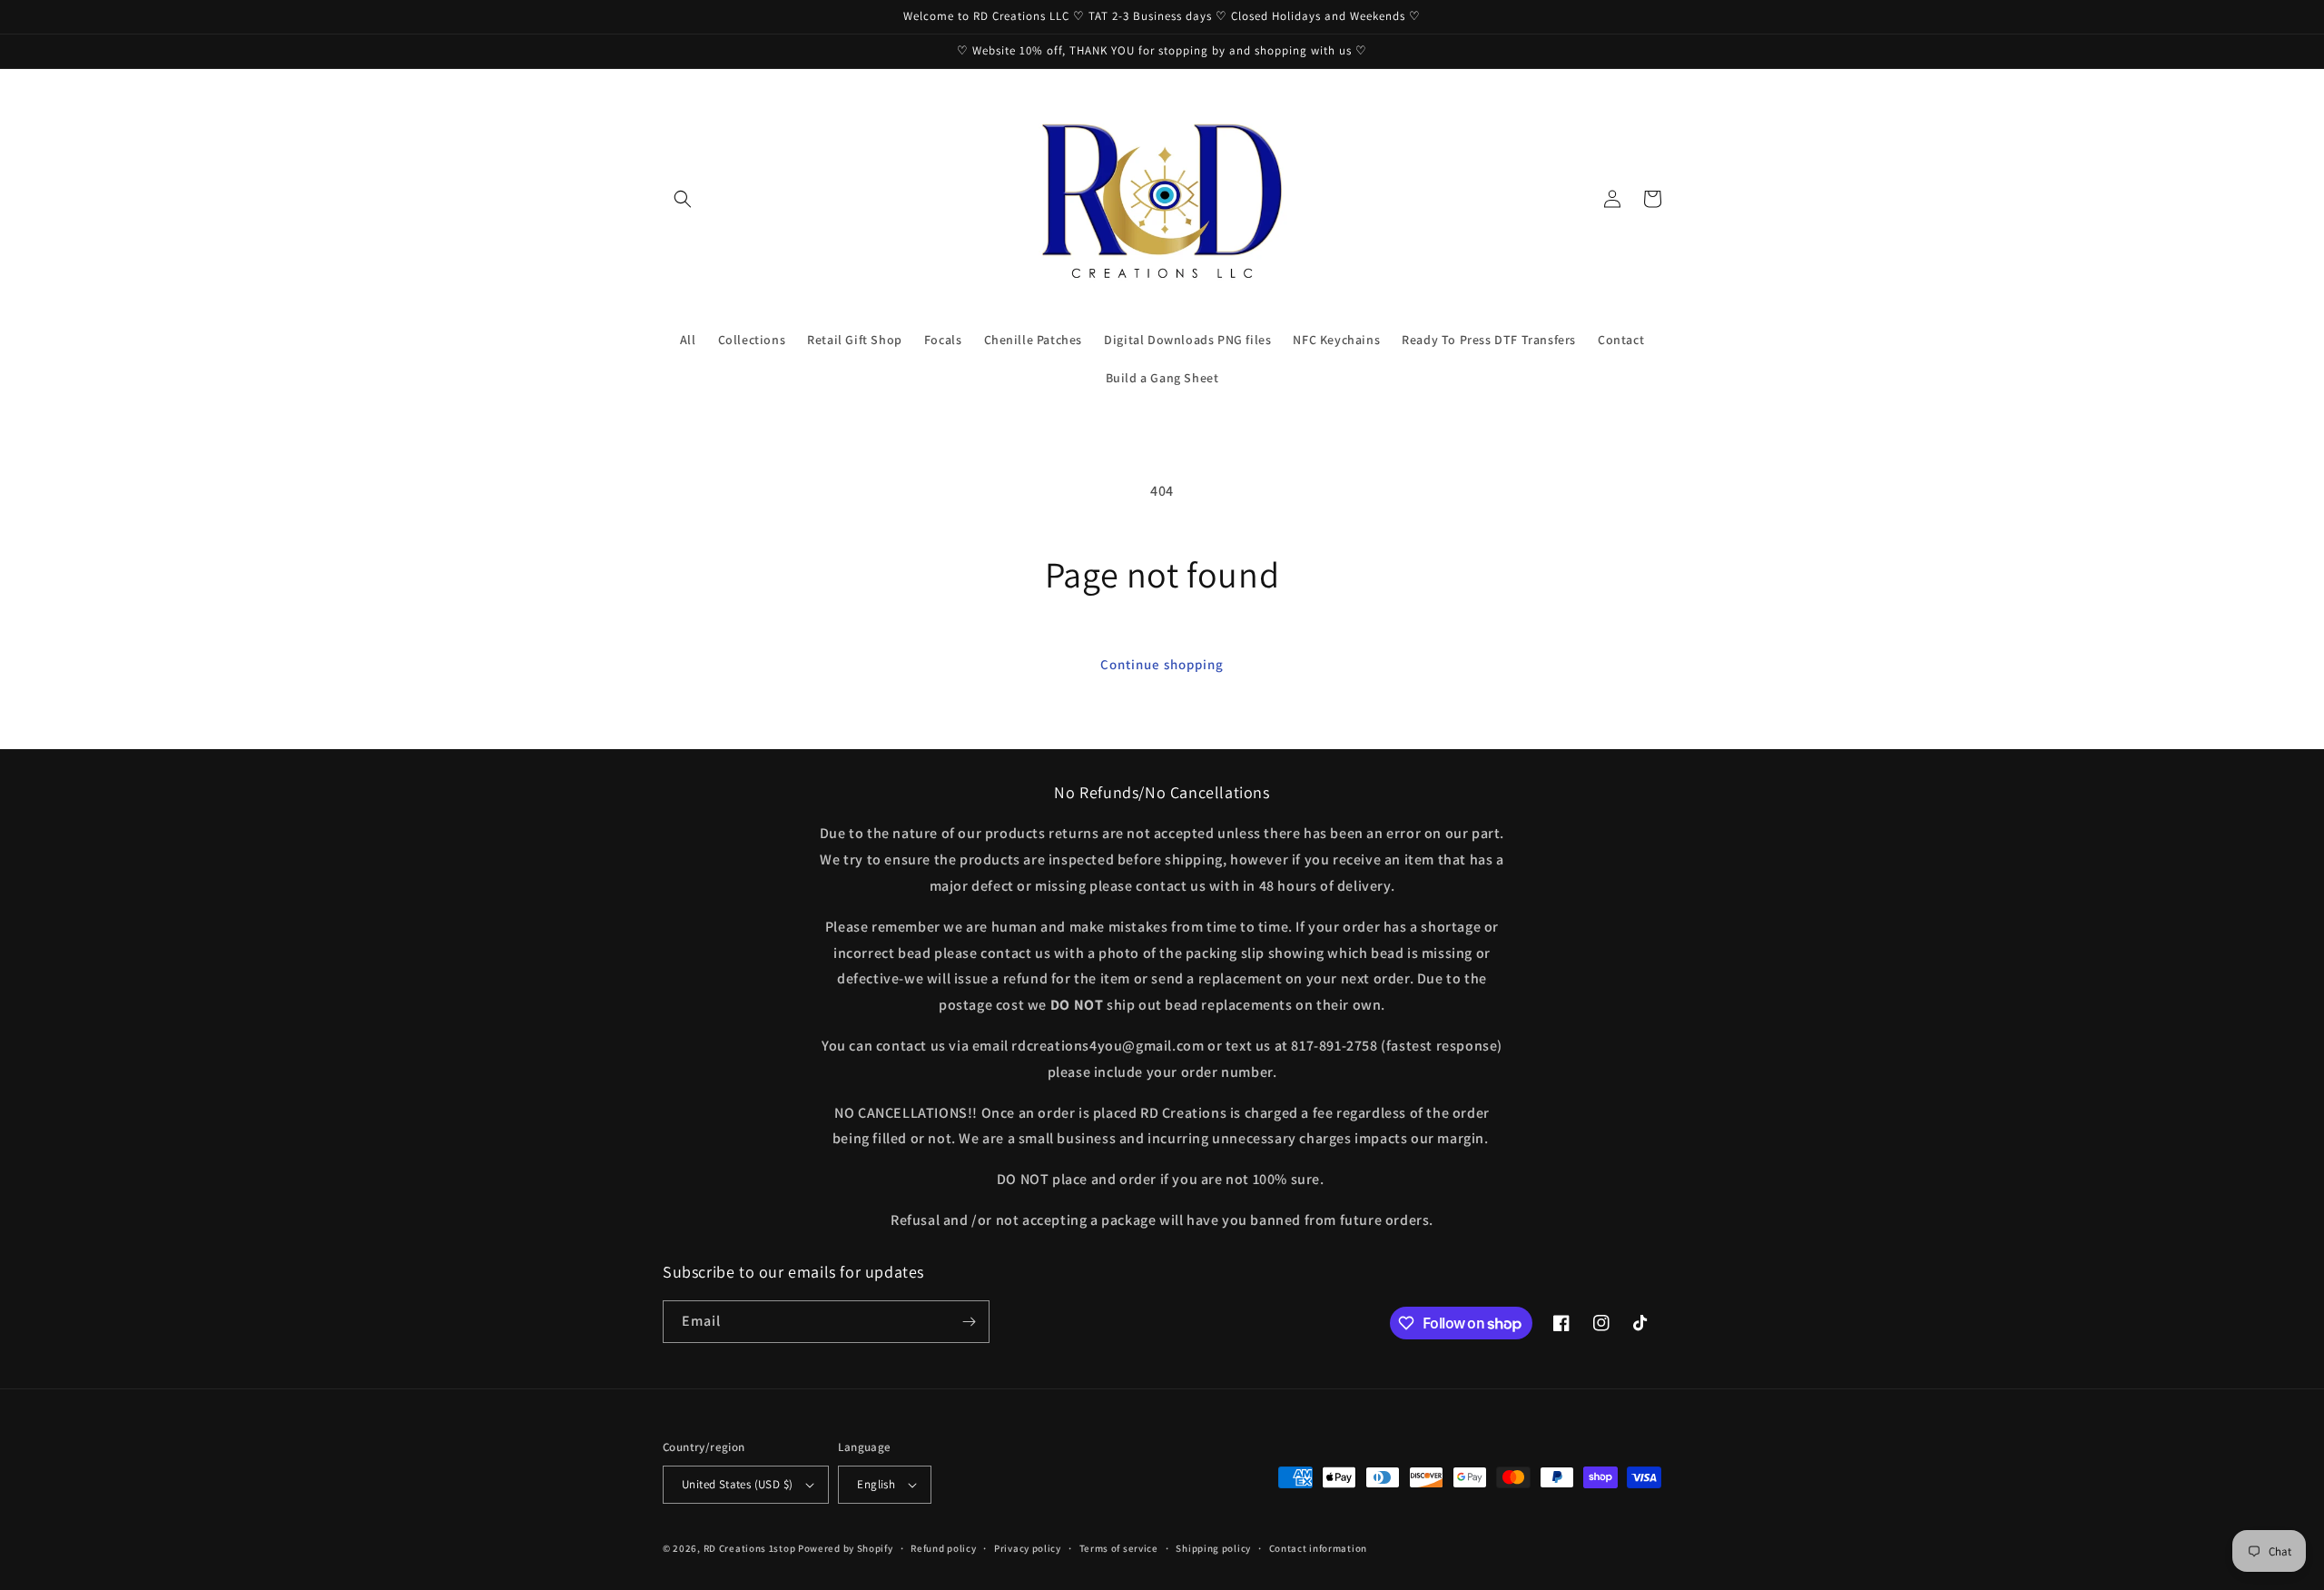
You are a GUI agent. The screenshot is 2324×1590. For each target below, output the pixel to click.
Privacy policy (1028, 1548)
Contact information (1318, 1548)
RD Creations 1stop (750, 1548)
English (876, 1484)
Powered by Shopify (846, 1548)
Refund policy (943, 1548)
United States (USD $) (737, 1484)
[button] (683, 199)
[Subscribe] (969, 1322)
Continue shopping (1162, 664)
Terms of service (1119, 1548)
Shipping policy (1213, 1548)
